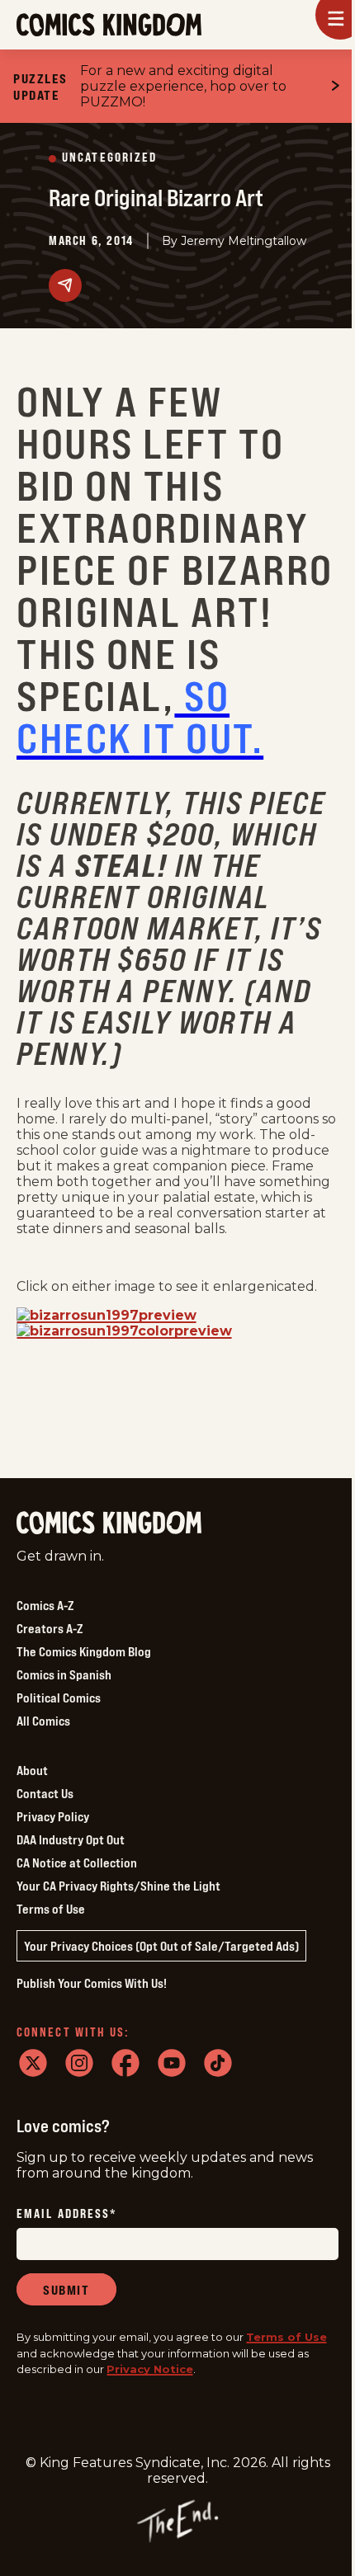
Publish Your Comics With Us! (92, 1983)
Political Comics (59, 1698)
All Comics (43, 1721)
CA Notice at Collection (77, 1863)
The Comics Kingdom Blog (84, 1651)
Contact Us (45, 1793)
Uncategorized (109, 158)
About (32, 1770)
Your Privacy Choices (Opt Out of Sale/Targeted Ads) (161, 1946)
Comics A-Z (45, 1605)
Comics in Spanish (64, 1674)
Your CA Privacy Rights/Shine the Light (118, 1886)
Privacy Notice (150, 2369)
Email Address (67, 2214)
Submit (66, 2290)
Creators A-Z (50, 1628)
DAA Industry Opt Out (71, 1839)
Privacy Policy (53, 1816)
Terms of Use (51, 1909)
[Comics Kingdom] (109, 1523)
